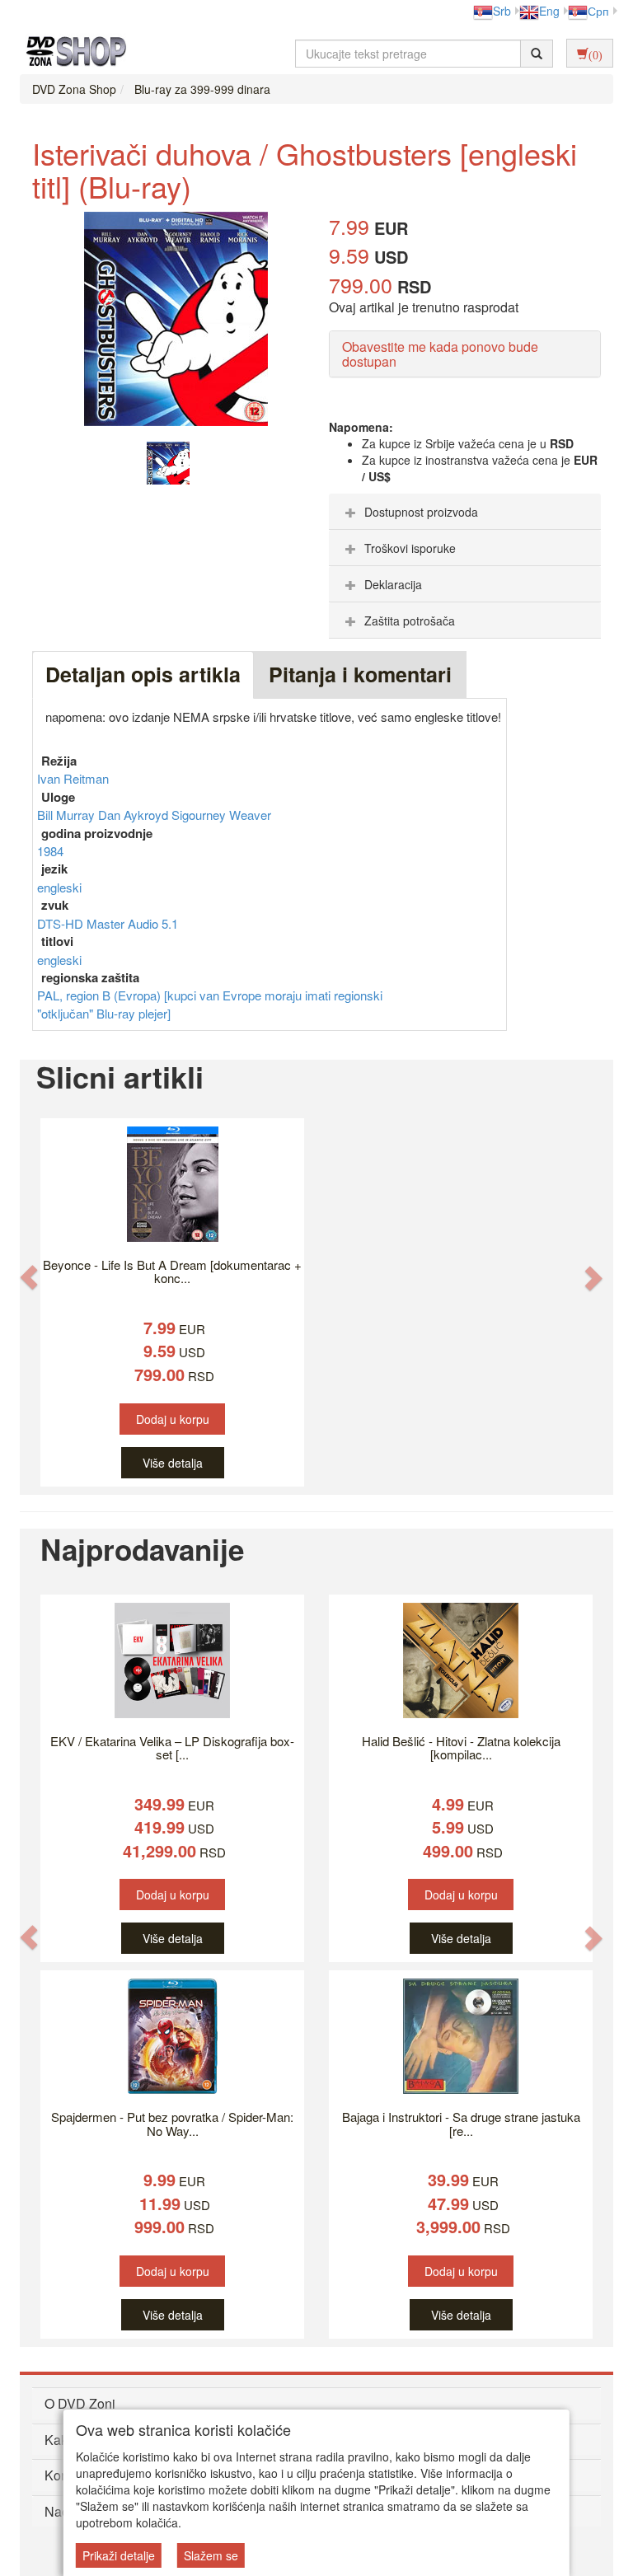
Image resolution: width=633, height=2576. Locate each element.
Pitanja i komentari (360, 674)
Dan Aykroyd (135, 815)
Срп (598, 11)
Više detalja (173, 1463)
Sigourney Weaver (221, 815)
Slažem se (211, 2555)
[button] (29, 1277)
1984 (50, 851)
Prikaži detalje (119, 2555)
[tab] (465, 512)
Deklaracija (393, 584)
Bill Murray (68, 815)
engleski (59, 887)
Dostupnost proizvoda (421, 512)
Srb (502, 11)
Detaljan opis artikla (143, 674)
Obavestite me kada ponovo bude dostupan (440, 354)
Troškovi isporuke (410, 548)
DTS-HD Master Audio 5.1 (108, 923)
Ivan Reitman (73, 778)
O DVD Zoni (80, 2403)
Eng (549, 11)
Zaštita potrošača (410, 621)
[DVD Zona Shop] (72, 54)
